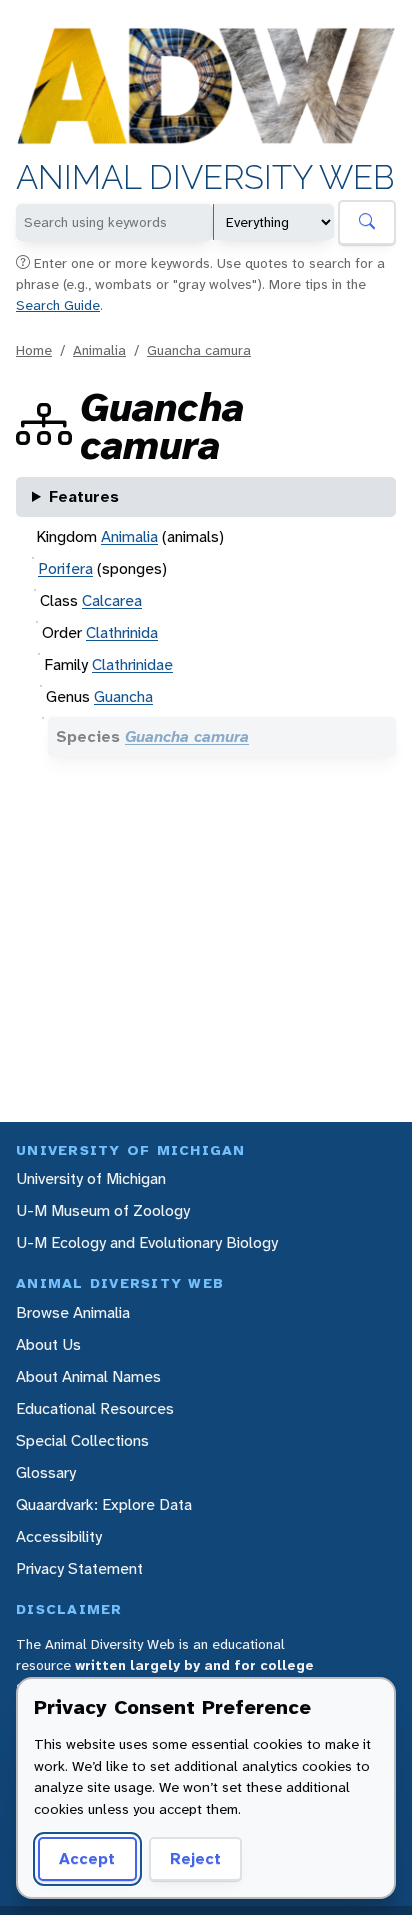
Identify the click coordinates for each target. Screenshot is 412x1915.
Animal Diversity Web (205, 178)
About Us (48, 1344)
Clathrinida (122, 632)
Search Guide (58, 305)
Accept (87, 1858)
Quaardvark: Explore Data (104, 1504)
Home (34, 350)
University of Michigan (91, 1178)
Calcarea (112, 600)
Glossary (46, 1472)
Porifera (65, 568)
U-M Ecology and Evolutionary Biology (147, 1242)
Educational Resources (95, 1408)
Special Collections (82, 1440)
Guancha (123, 696)
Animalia (99, 350)
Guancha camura (199, 350)
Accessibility (59, 1536)
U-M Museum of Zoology (103, 1210)
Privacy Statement (79, 1568)
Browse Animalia (73, 1312)
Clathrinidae (132, 664)
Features (84, 496)
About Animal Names (88, 1376)
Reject (195, 1858)
